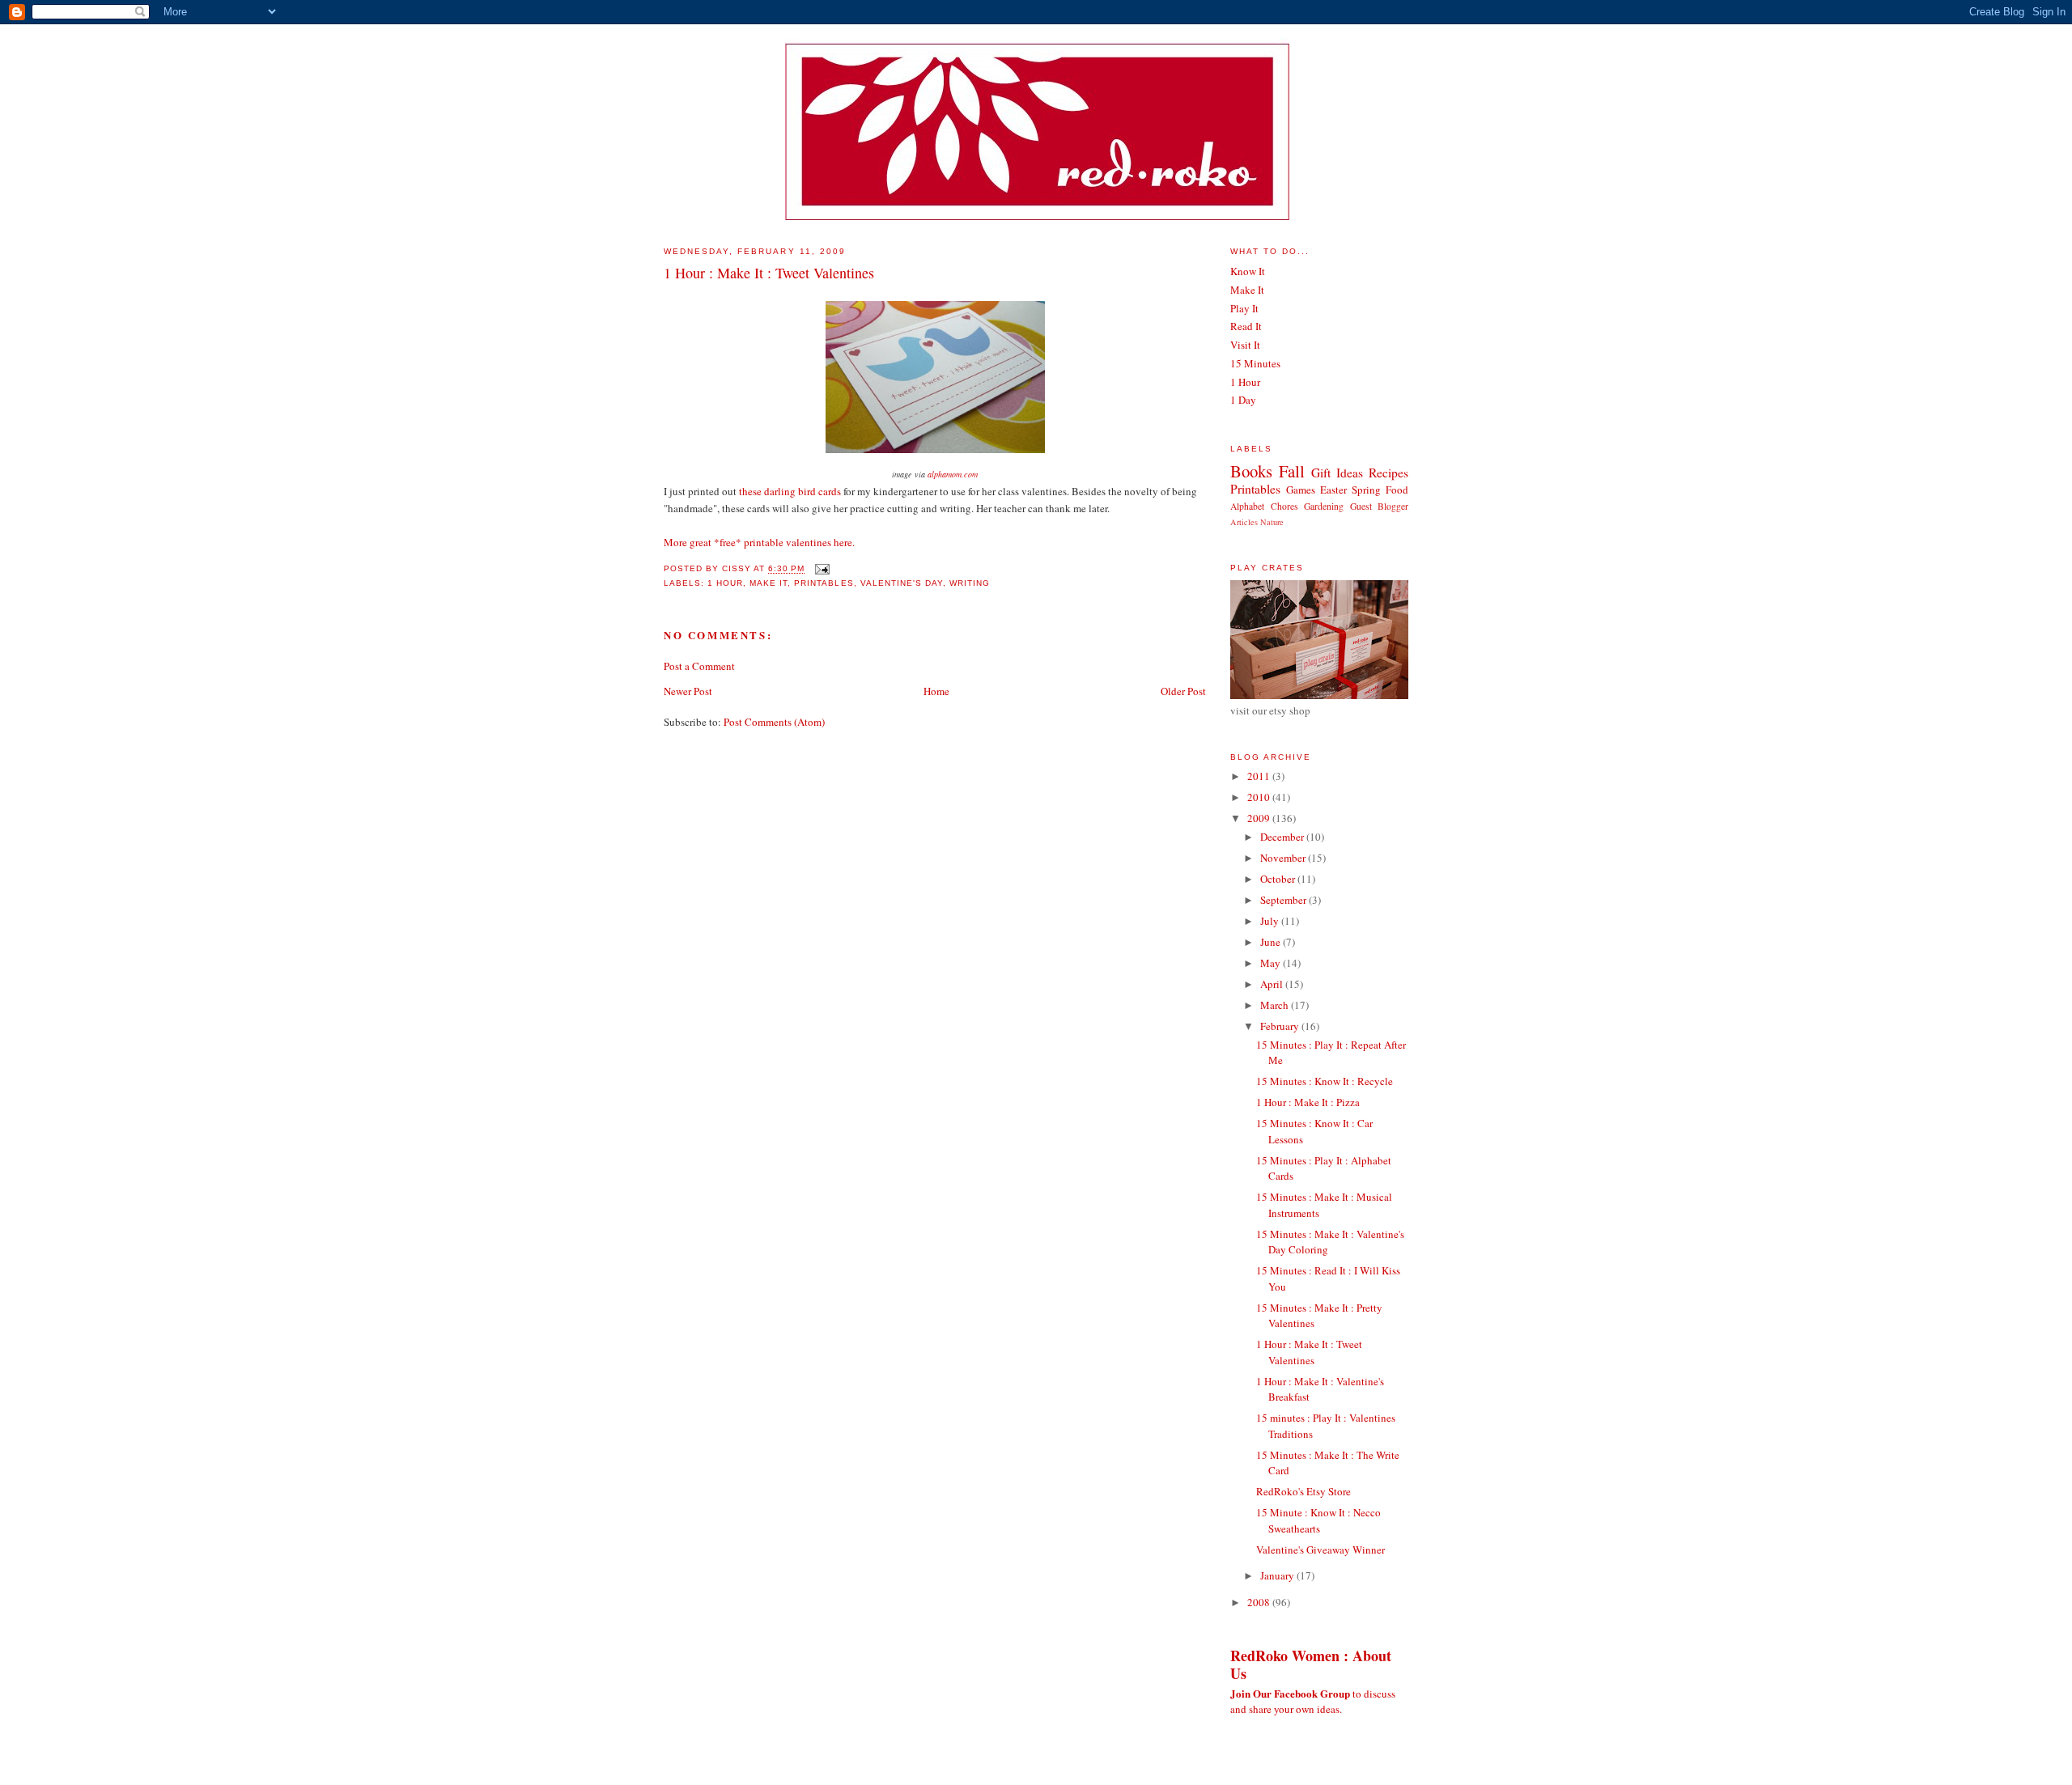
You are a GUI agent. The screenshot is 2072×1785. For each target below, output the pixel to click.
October (1279, 879)
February (1281, 1026)
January (1278, 1575)
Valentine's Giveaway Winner (1320, 1550)
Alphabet (1247, 506)
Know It (1248, 271)
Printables (824, 583)
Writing (970, 583)
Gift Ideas (1337, 473)
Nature (1272, 522)
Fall (1292, 471)
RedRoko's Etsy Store (1303, 1491)
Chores (1284, 506)
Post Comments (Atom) (774, 722)
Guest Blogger (1380, 506)
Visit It (1245, 345)
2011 (1260, 776)
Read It (1246, 326)
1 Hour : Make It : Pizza (1308, 1102)
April (1273, 984)
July (1271, 921)
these (750, 491)
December (1283, 837)
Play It (1244, 308)
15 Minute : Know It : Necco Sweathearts (1318, 1520)
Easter (1333, 490)
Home (936, 691)
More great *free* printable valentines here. (759, 542)
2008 (1260, 1602)
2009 (1260, 818)
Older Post (1183, 691)
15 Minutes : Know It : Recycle (1325, 1081)
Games (1301, 490)
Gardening (1324, 506)
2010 (1260, 797)
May (1272, 963)
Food (1397, 490)
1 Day (1243, 400)
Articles (1244, 522)
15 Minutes (1255, 363)
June (1272, 942)
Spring (1366, 490)
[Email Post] (820, 569)
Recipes (1388, 473)
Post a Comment (699, 666)
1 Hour (725, 583)
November (1284, 858)
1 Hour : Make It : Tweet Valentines (769, 273)
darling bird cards (802, 491)
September (1284, 900)
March (1276, 1005)
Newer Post (688, 691)
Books (1251, 471)
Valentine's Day (902, 583)
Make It (769, 583)
